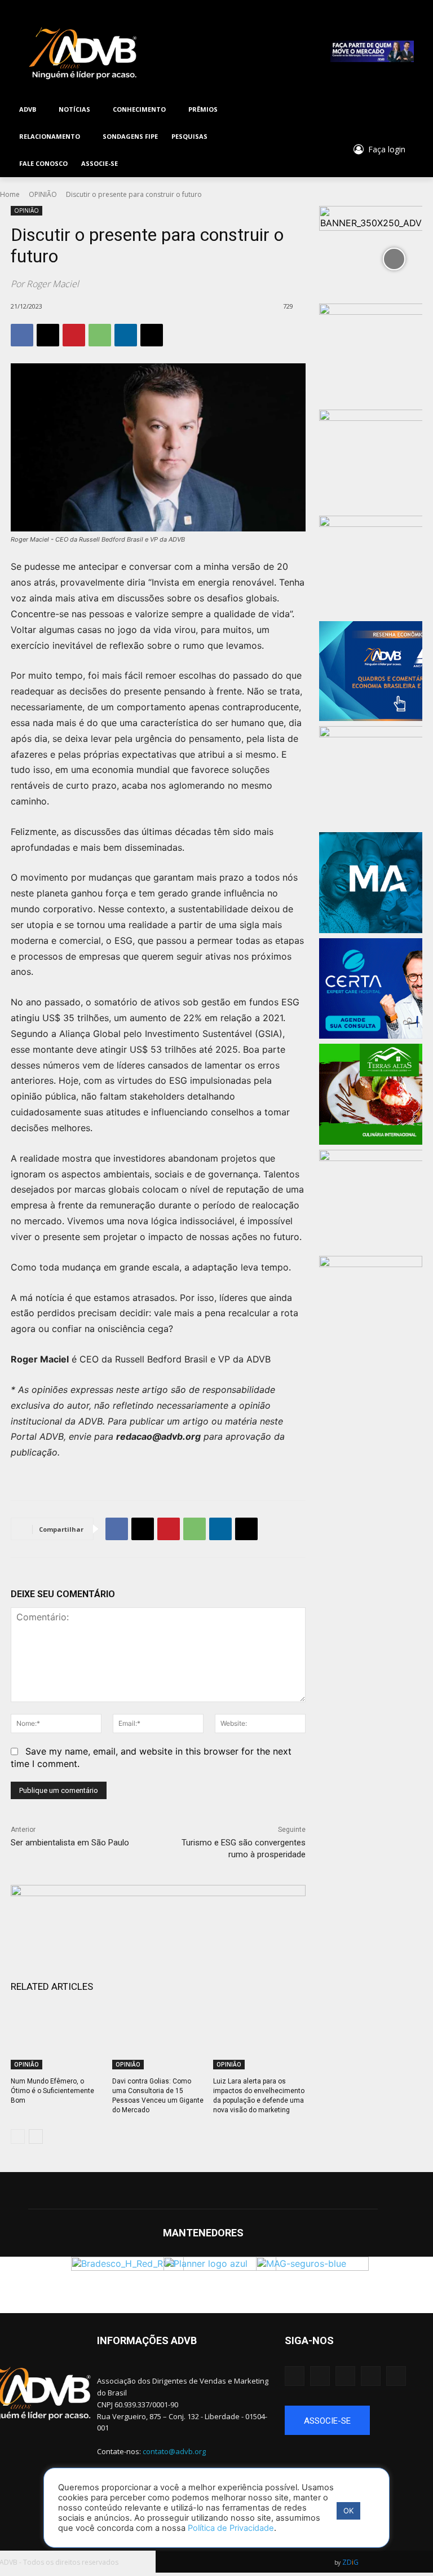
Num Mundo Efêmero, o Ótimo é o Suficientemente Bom (52, 2091)
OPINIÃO (43, 194)
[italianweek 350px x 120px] (370, 1274)
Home (10, 194)
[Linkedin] (389, 110)
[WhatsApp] (100, 335)
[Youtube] (374, 110)
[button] (298, 151)
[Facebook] (328, 110)
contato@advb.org (174, 2451)
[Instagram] (343, 110)
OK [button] (348, 2511)
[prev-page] (18, 2137)
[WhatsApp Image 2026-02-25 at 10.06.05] (372, 51)
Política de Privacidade (231, 2528)
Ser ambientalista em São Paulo (70, 1843)
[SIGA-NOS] (353, 2357)
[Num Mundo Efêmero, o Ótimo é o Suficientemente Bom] (57, 2037)
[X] (48, 335)
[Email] (152, 335)
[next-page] (36, 2137)
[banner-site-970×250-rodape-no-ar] (158, 1923)
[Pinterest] (74, 335)
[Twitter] (358, 110)
